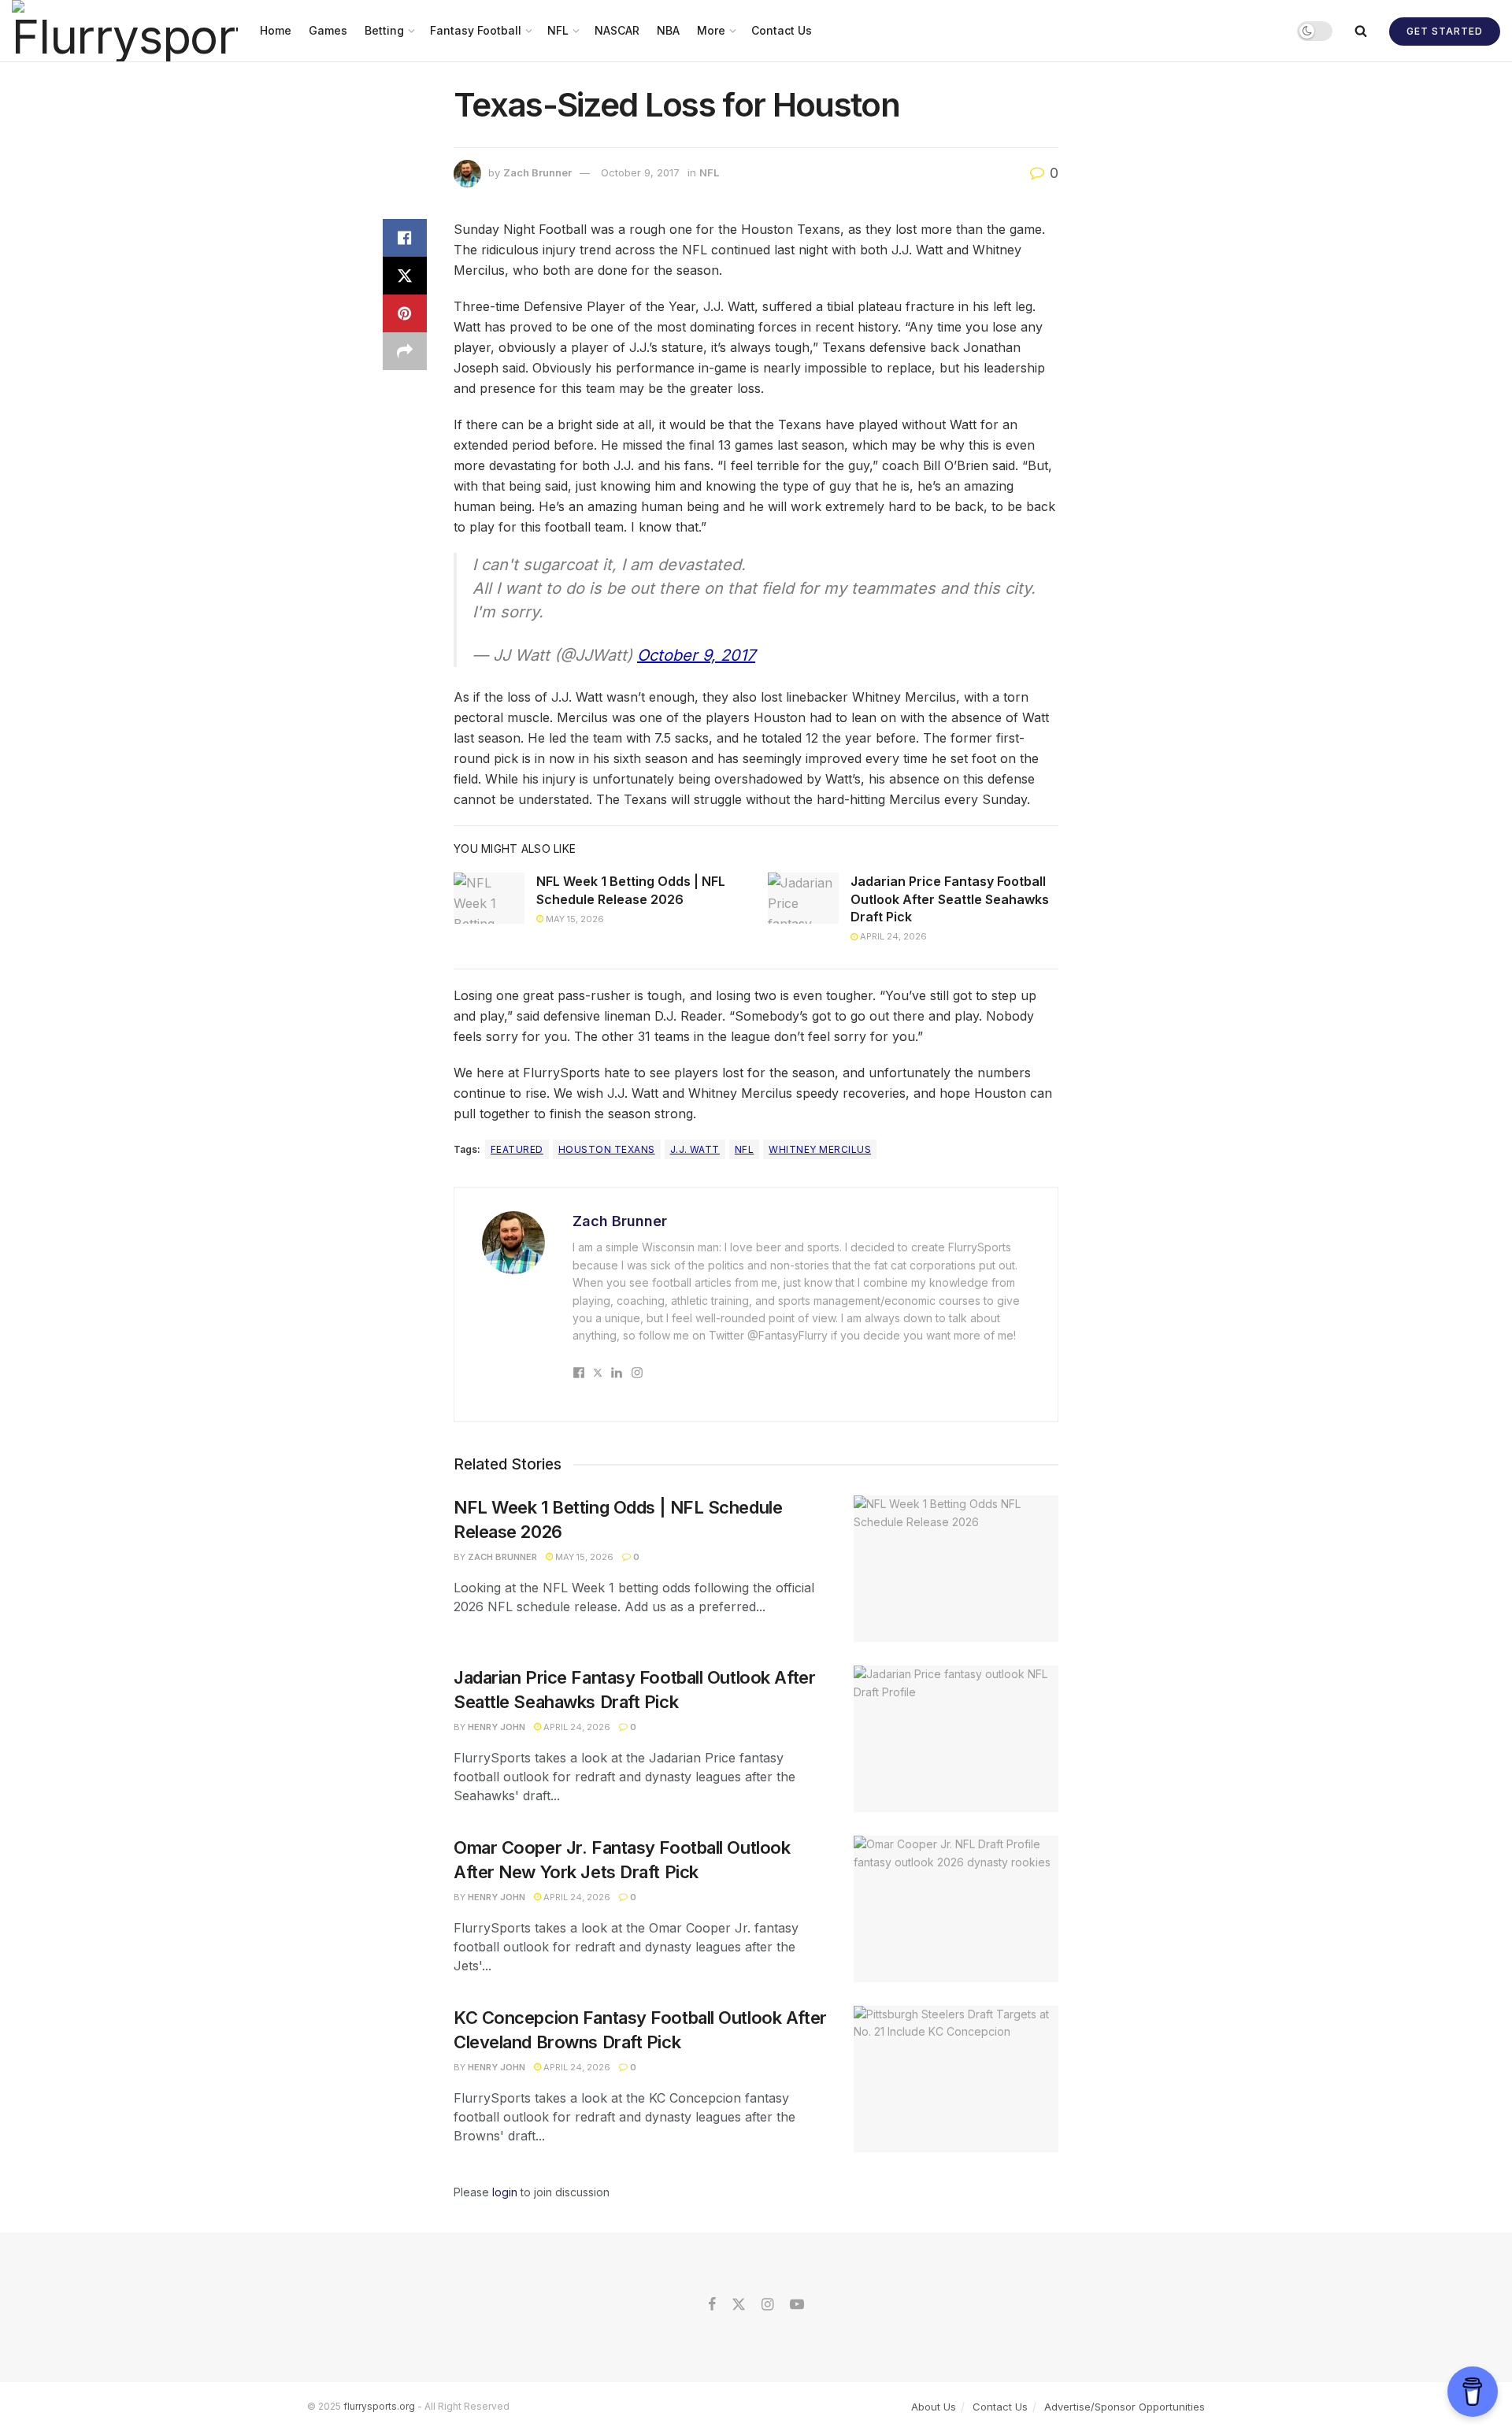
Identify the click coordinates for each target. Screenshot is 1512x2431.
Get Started (1445, 31)
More (711, 30)
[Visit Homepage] (125, 31)
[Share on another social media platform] (405, 351)
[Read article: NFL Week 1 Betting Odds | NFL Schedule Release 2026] (489, 898)
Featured (517, 1149)
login (505, 2192)
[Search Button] (1361, 31)
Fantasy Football (476, 30)
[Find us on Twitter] (739, 2305)
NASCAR (617, 30)
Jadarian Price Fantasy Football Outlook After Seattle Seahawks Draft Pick (950, 899)
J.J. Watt (695, 1149)
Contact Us (782, 30)
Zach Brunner (537, 172)
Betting (384, 30)
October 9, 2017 (640, 172)
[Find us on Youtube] (797, 2305)
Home (276, 30)
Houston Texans (607, 1149)
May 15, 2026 (574, 919)
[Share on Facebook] (405, 238)
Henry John (497, 1727)
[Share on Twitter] (405, 276)
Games (328, 30)
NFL (558, 30)
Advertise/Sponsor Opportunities (1125, 2407)
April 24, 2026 (892, 936)
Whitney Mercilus (820, 1149)
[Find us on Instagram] (767, 2305)
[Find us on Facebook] (712, 2305)
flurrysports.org (379, 2406)
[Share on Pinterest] (405, 313)
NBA (668, 30)
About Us (934, 2407)
